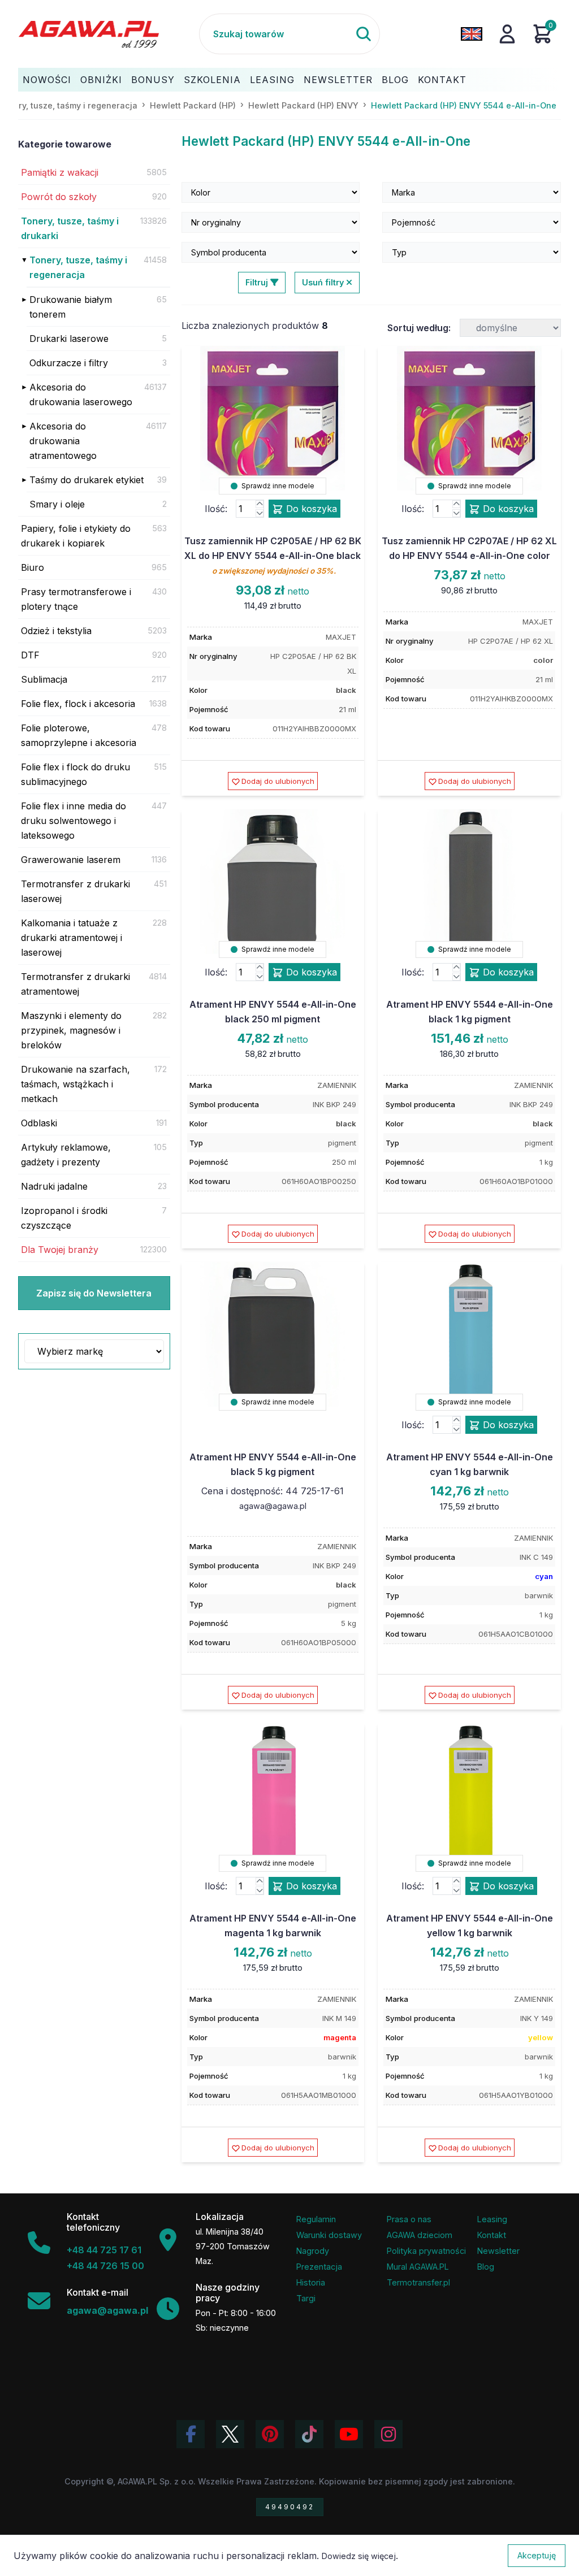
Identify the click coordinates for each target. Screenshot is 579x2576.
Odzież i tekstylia (56, 631)
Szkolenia (212, 80)
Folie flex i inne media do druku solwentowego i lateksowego (74, 821)
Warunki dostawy (329, 2235)
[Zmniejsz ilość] (260, 513)
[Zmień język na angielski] (472, 34)
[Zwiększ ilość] (260, 504)
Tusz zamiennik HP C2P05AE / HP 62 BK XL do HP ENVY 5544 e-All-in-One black (273, 555)
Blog (395, 80)
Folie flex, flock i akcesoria (78, 704)
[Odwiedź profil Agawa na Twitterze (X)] (230, 2434)
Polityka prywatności (426, 2251)
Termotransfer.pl (418, 2282)
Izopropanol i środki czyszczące (64, 1218)
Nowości (47, 80)
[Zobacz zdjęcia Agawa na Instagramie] (388, 2434)
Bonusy (153, 80)
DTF (30, 655)
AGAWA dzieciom (420, 2235)
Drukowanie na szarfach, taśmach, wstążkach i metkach (75, 1084)
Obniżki (101, 80)
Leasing (272, 80)
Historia (311, 2282)
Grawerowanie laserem (71, 860)
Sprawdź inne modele (277, 486)
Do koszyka (310, 509)
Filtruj (258, 282)
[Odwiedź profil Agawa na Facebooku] (191, 2434)
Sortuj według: (419, 328)
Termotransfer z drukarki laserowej (75, 891)
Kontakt (442, 80)
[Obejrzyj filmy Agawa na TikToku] (309, 2434)
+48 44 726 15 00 (105, 2266)
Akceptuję (537, 2555)
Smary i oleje (57, 504)
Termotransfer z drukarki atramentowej (75, 984)
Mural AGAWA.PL (418, 2267)
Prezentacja (319, 2267)
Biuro (33, 567)
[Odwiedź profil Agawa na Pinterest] (270, 2434)
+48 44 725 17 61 (104, 2250)
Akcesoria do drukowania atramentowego (63, 441)
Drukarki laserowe (69, 339)
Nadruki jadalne (54, 1186)
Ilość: (216, 509)
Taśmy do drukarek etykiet (87, 480)
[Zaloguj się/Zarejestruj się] (507, 34)
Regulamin (316, 2219)
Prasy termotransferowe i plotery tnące (76, 599)
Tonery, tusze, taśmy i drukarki (70, 228)
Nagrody (313, 2251)
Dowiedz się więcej (359, 2556)
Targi (306, 2298)
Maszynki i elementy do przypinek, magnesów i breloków (71, 1030)
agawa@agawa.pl (273, 1506)
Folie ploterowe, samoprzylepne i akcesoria (79, 735)
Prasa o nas (409, 2219)
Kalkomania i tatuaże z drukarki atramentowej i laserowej (72, 938)
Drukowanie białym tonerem (71, 307)
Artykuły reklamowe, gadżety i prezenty (66, 1155)
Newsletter (338, 80)
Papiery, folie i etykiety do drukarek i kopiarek (76, 536)
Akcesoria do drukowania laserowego (81, 394)
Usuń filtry (324, 282)
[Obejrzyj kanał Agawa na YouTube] (349, 2434)
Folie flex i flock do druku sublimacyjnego (75, 774)
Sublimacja (44, 679)
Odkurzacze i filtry (69, 363)
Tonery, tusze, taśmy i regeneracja (78, 267)
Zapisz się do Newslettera (94, 1293)
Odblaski (39, 1123)
